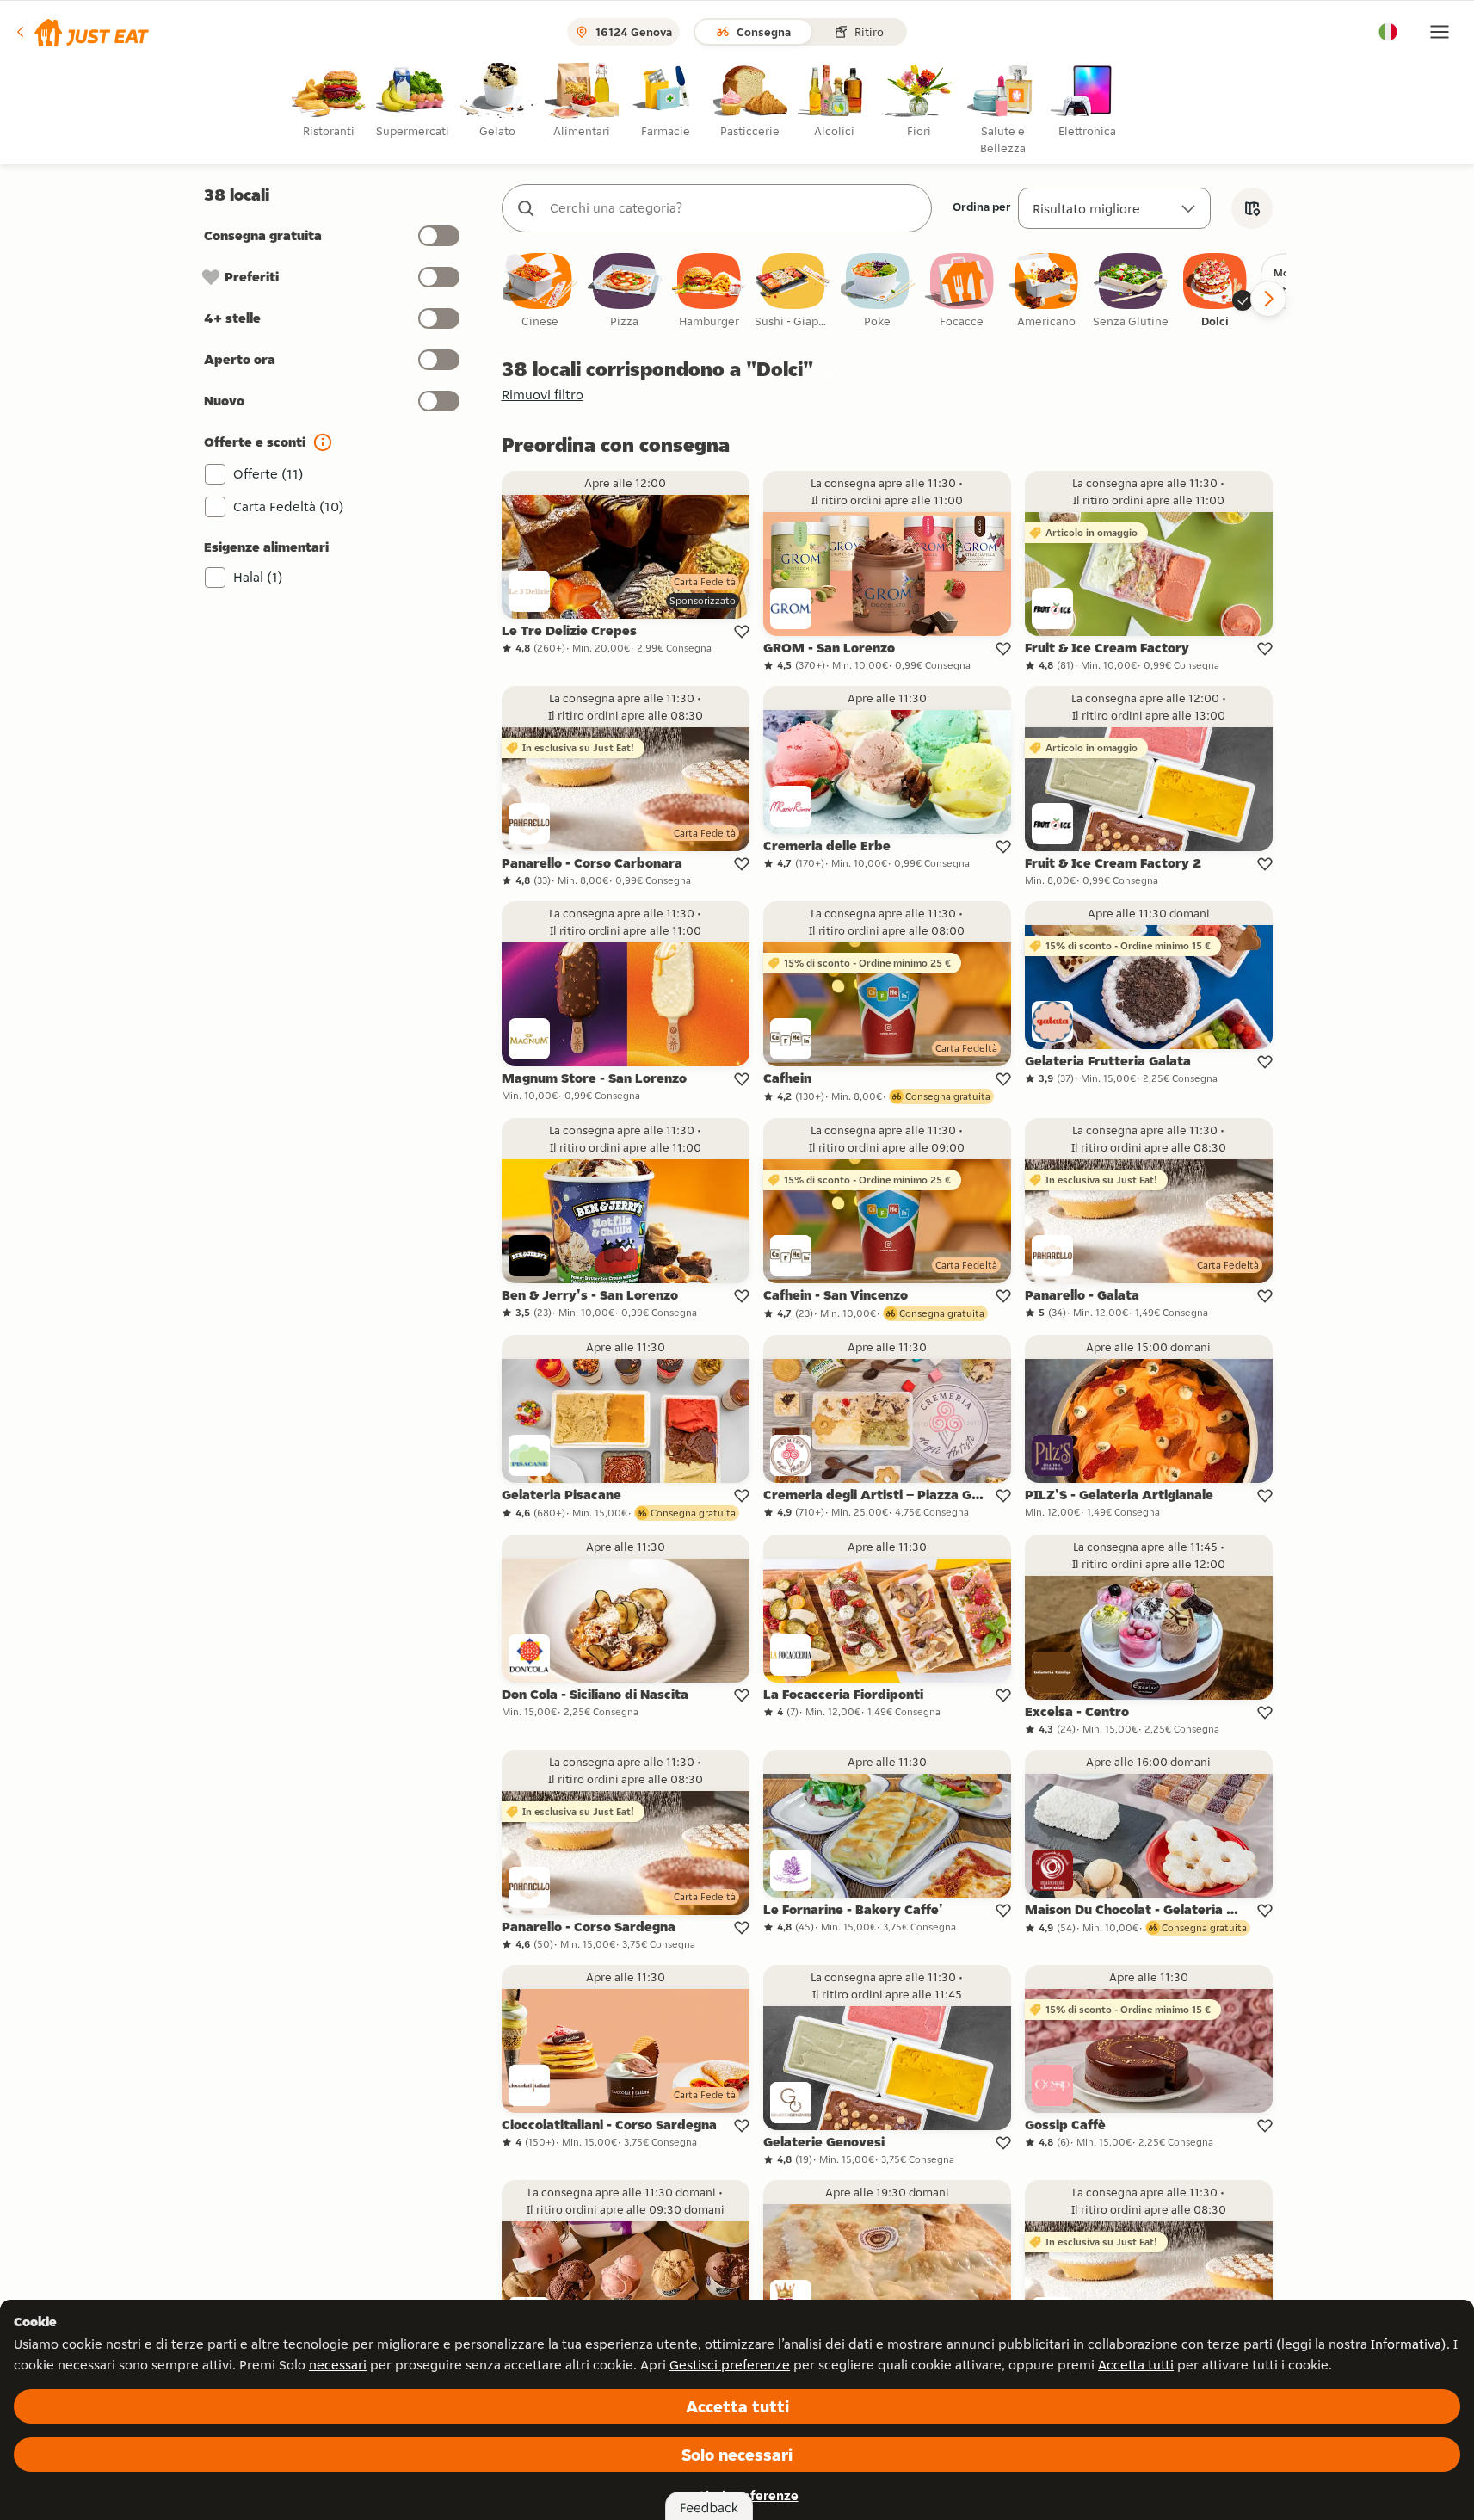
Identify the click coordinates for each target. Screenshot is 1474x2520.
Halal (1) (258, 577)
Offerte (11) (268, 474)
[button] (81, 32)
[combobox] (734, 208)
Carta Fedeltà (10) (289, 506)
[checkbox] (540, 291)
